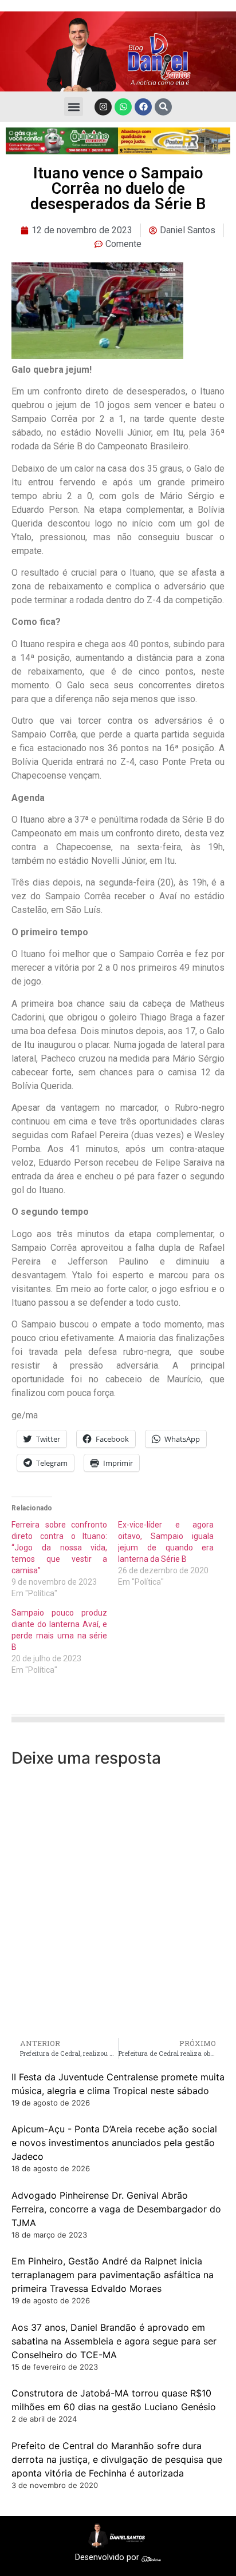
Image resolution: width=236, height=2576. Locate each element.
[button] (74, 107)
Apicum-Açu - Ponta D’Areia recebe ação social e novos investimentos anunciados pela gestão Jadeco (114, 2143)
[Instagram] (103, 107)
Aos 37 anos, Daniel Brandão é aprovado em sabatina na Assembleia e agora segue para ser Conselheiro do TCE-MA (114, 2341)
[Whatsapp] (123, 107)
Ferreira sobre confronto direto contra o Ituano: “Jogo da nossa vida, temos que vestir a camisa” (59, 1548)
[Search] (163, 107)
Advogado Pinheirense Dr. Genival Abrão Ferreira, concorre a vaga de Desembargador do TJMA (116, 2209)
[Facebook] (143, 107)
